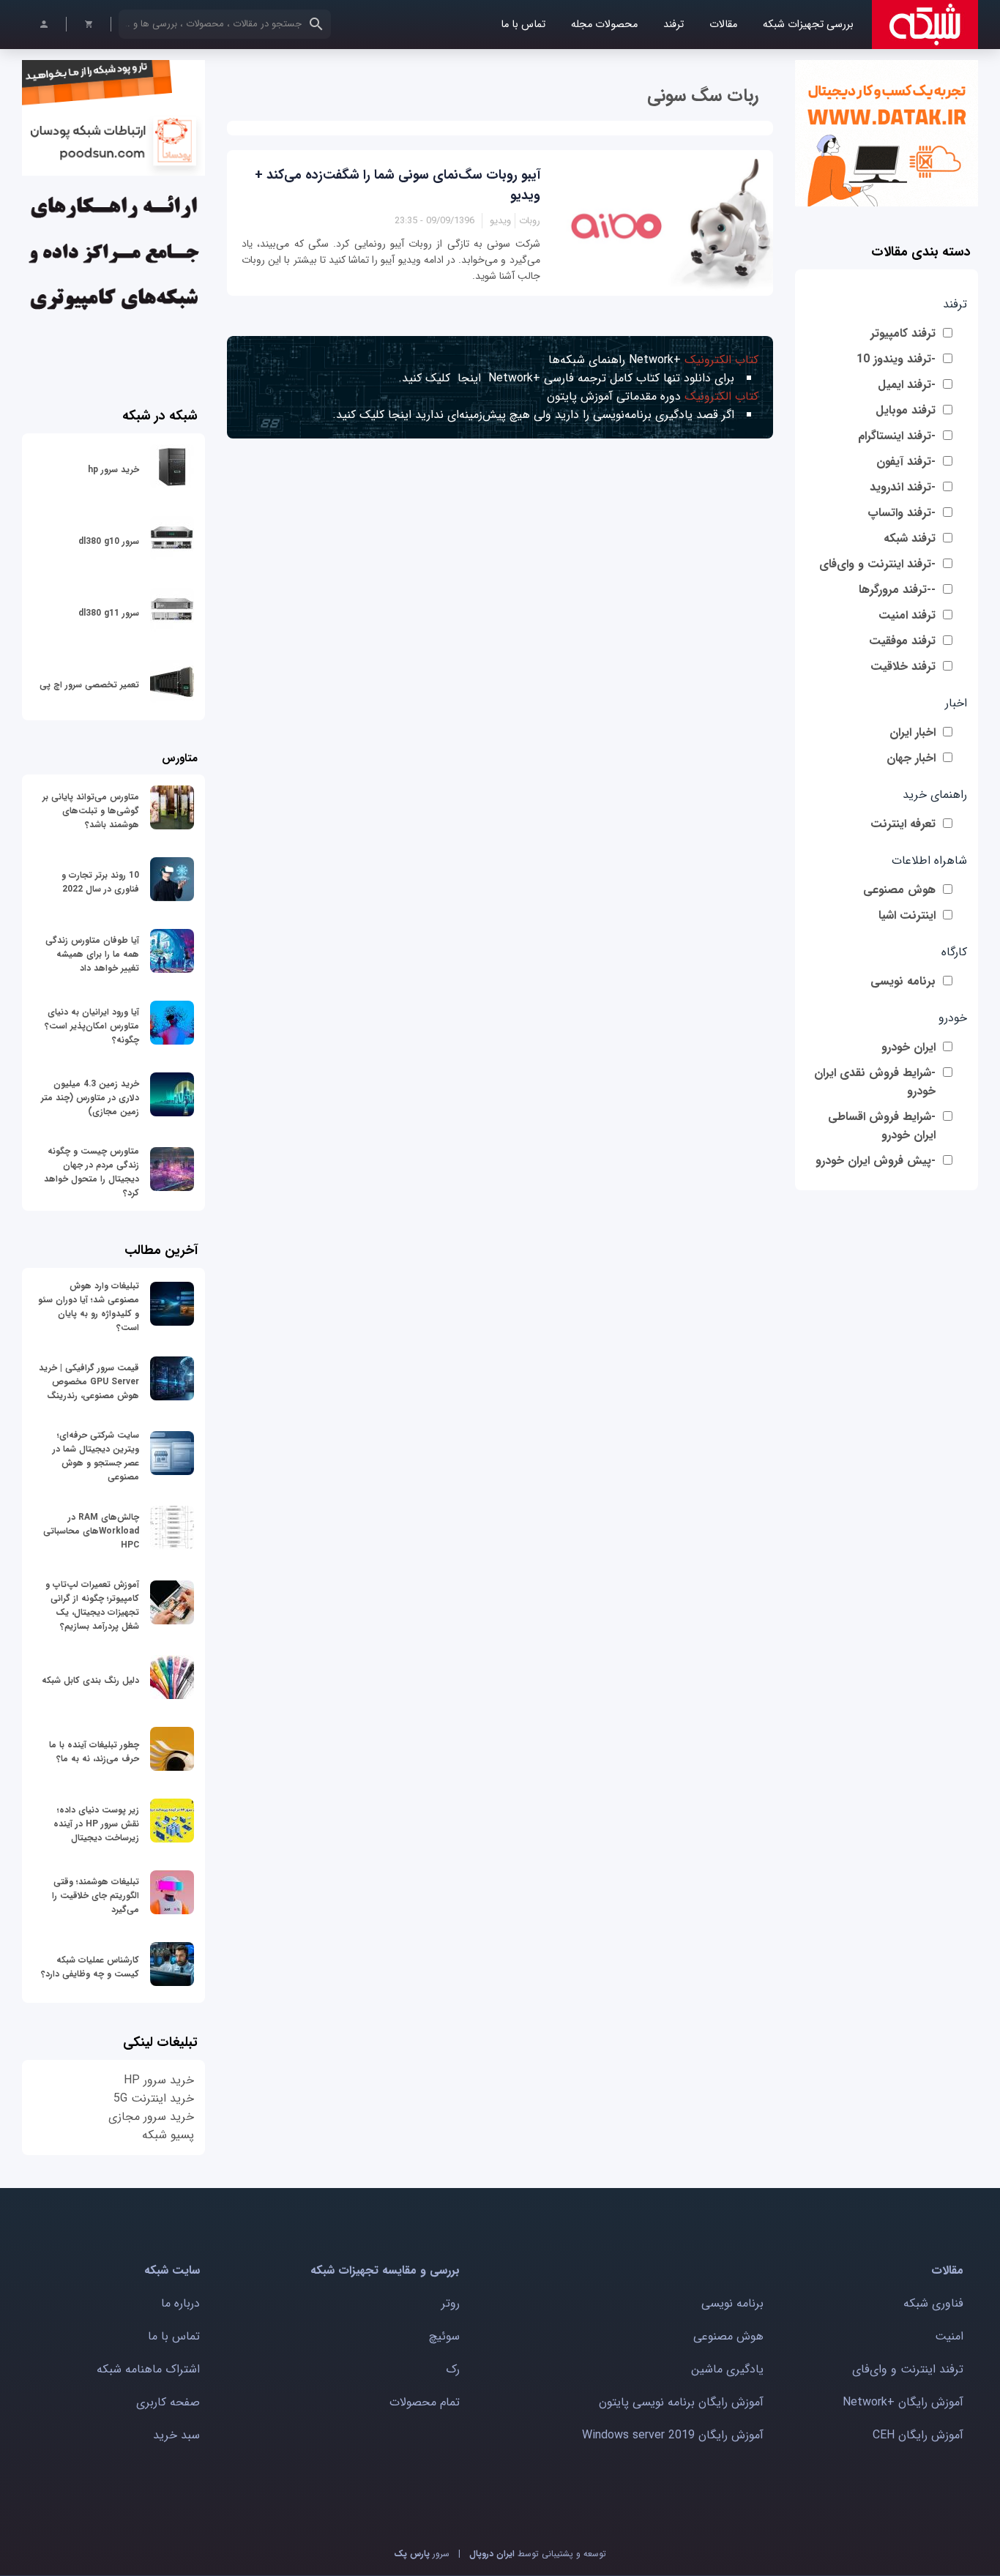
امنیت (949, 2336)
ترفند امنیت (907, 615)
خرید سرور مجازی (151, 2117)
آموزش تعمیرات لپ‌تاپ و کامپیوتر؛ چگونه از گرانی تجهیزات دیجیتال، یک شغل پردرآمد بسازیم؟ (92, 1605)
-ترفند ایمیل (907, 385)
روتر (451, 2303)
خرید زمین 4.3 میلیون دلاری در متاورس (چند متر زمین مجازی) (90, 1098)
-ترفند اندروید (903, 487)
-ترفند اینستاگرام (897, 436)
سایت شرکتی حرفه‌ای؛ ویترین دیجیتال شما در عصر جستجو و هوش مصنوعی (96, 1456)
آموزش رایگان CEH (918, 2435)
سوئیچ (444, 2336)
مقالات (723, 25)
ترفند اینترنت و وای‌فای (908, 2369)
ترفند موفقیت (902, 641)
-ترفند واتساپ (902, 513)
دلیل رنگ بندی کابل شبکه (90, 1680)
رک (453, 2369)
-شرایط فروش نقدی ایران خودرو (875, 1082)
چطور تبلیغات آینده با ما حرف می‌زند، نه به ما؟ (94, 1752)
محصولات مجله (604, 25)
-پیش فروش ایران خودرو (876, 1161)
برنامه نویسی (903, 981)
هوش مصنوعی (899, 890)
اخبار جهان (911, 758)
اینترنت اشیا (907, 915)
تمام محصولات (425, 2402)
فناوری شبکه (933, 2303)
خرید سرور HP (159, 2080)
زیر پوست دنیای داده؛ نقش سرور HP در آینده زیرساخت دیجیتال (96, 1824)
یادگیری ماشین (727, 2369)
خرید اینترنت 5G (154, 2098)
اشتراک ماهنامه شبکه (148, 2369)
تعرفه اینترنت (903, 824)
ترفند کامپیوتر (903, 333)
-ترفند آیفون (906, 462)
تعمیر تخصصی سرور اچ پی (89, 685)
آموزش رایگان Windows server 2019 (673, 2435)
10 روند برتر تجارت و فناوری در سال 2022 (100, 882)
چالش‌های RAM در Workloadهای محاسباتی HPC (91, 1531)
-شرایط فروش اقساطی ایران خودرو (882, 1126)
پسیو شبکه (168, 2135)
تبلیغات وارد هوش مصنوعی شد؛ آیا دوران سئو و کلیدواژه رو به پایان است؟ (89, 1307)
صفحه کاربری (168, 2402)
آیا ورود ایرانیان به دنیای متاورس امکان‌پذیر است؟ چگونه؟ (92, 1026)
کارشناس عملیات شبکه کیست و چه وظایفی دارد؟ (90, 1967)
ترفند (673, 25)
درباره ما (180, 2303)
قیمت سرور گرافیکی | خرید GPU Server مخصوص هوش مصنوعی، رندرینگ (89, 1382)
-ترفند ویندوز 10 (896, 359)
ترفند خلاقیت (903, 667)
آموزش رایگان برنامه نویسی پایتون (681, 2402)
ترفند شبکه (910, 538)
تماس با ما (523, 25)
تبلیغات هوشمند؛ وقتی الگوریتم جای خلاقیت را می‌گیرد (96, 1896)
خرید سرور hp (113, 470)
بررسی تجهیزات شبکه (808, 25)
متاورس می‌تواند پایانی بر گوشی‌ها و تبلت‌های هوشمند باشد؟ (91, 811)
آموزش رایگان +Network (903, 2402)
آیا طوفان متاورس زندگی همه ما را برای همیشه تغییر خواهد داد (92, 954)
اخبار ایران (913, 732)
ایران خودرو (908, 1047)
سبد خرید (176, 2435)
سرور (422, 2554)
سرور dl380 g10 (109, 541)
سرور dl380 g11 (109, 613)
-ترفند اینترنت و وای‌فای (877, 564)
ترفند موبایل (906, 410)
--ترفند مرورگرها (897, 590)
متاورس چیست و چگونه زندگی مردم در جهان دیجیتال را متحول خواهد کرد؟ (92, 1172)
